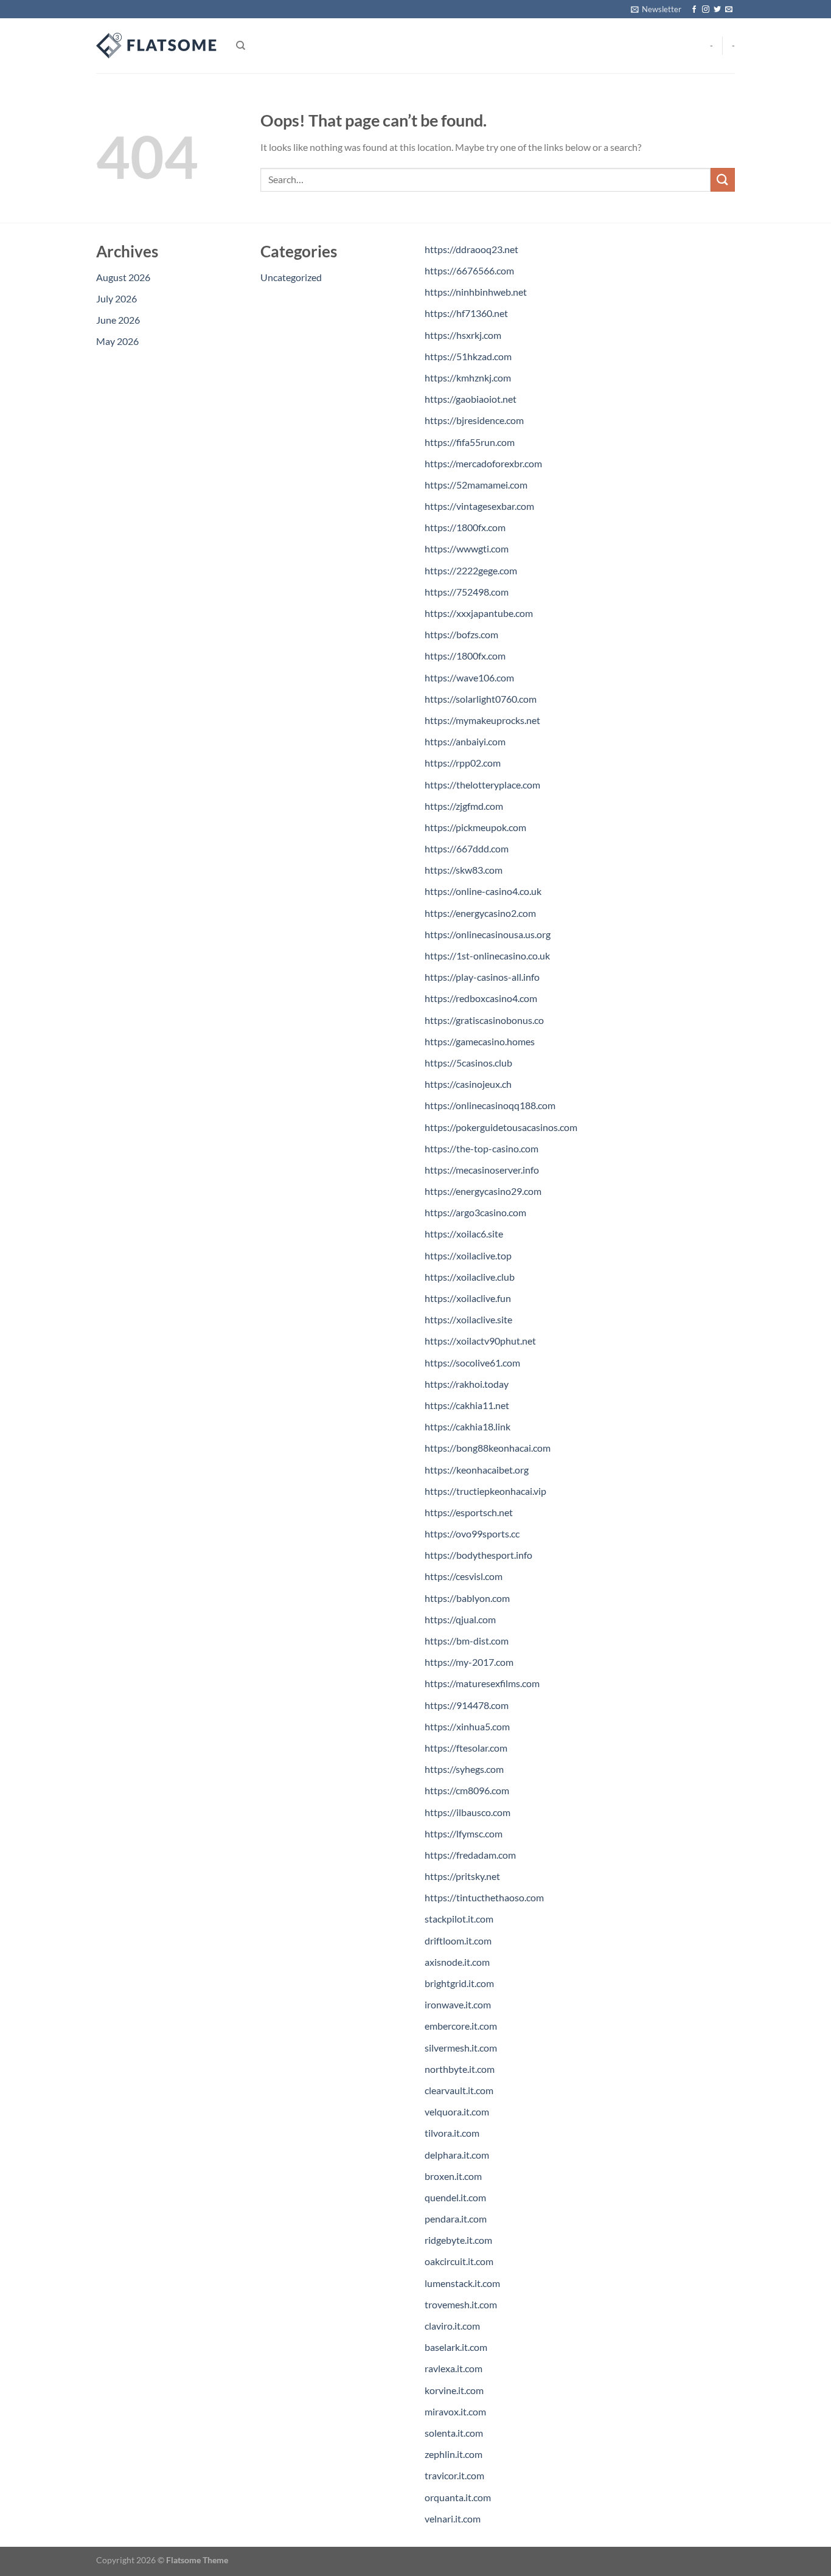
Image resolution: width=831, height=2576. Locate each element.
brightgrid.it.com (459, 1983)
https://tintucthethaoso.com (484, 1897)
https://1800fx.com (465, 527)
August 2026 (123, 277)
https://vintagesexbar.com (479, 506)
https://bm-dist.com (467, 1641)
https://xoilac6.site (464, 1234)
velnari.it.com (453, 2519)
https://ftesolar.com (466, 1748)
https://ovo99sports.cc (472, 1533)
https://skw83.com (464, 870)
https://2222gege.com (471, 570)
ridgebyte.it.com (458, 2240)
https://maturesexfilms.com (482, 1683)
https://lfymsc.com (464, 1833)
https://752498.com (467, 592)
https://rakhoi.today (467, 1384)
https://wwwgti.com (467, 548)
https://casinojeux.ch (468, 1084)
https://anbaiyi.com (465, 741)
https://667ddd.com (467, 848)
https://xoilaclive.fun (468, 1298)
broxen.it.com (453, 2176)
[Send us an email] (729, 10)
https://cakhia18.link (468, 1426)
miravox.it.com (455, 2411)
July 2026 (116, 298)
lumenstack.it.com (462, 2283)
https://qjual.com (460, 1619)
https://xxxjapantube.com (479, 613)
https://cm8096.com (467, 1790)
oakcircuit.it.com (459, 2261)
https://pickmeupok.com (475, 827)
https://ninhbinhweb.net (476, 292)
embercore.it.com (461, 2026)
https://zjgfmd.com (464, 806)
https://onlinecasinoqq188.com (490, 1105)
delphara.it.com (457, 2155)
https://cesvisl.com (464, 1576)
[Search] (241, 46)
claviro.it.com (452, 2326)
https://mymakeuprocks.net (482, 720)
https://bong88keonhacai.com (488, 1448)
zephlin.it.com (454, 2454)
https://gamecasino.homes (480, 1041)
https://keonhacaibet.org (477, 1470)
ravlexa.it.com (454, 2368)
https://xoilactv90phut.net (480, 1341)
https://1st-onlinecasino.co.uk (487, 956)
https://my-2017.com (469, 1662)
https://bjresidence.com (474, 420)
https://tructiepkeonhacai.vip (485, 1491)
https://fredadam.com (470, 1855)
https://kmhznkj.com (468, 378)
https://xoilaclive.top (468, 1255)
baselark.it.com (456, 2347)
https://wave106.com (469, 677)
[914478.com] (157, 46)
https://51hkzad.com (468, 356)
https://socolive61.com (472, 1363)
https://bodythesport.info (478, 1555)
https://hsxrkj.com (463, 335)
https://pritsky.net (462, 1876)
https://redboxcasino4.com (481, 998)
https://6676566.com (469, 270)
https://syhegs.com (464, 1769)
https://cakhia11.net (467, 1405)
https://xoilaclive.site (468, 1319)
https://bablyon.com (467, 1598)
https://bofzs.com (461, 634)
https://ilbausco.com (468, 1812)
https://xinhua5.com (467, 1726)
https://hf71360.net (466, 313)
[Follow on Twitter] (717, 10)
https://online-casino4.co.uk (483, 891)
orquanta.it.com (458, 2497)
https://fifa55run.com (470, 442)
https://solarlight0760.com (481, 699)
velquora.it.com (457, 2111)
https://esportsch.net (469, 1512)
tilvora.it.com (452, 2133)
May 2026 (117, 341)
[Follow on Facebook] (694, 10)
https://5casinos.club (468, 1063)
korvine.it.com (454, 2390)
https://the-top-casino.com (482, 1148)
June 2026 (118, 320)
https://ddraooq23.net (471, 249)
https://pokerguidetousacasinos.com (501, 1127)
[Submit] (723, 180)
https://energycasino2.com (480, 913)
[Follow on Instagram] (706, 10)
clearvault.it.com (459, 2090)
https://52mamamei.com (476, 485)
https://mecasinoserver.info (482, 1170)
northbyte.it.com (460, 2069)
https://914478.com (467, 1705)
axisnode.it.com (457, 1962)
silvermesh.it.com (461, 2048)
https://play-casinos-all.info (482, 977)
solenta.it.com (454, 2433)
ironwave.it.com (458, 2004)
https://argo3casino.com (475, 1212)
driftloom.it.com (458, 1941)
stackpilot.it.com (459, 1919)
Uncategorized (291, 277)
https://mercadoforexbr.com (483, 463)
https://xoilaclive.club (470, 1277)
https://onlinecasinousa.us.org (488, 934)
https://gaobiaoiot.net (471, 399)
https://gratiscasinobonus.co (484, 1020)
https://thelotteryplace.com (482, 785)
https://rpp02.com (463, 763)
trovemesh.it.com (461, 2304)
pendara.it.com (456, 2219)
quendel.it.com (455, 2197)
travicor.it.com (454, 2475)
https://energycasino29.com (483, 1191)
